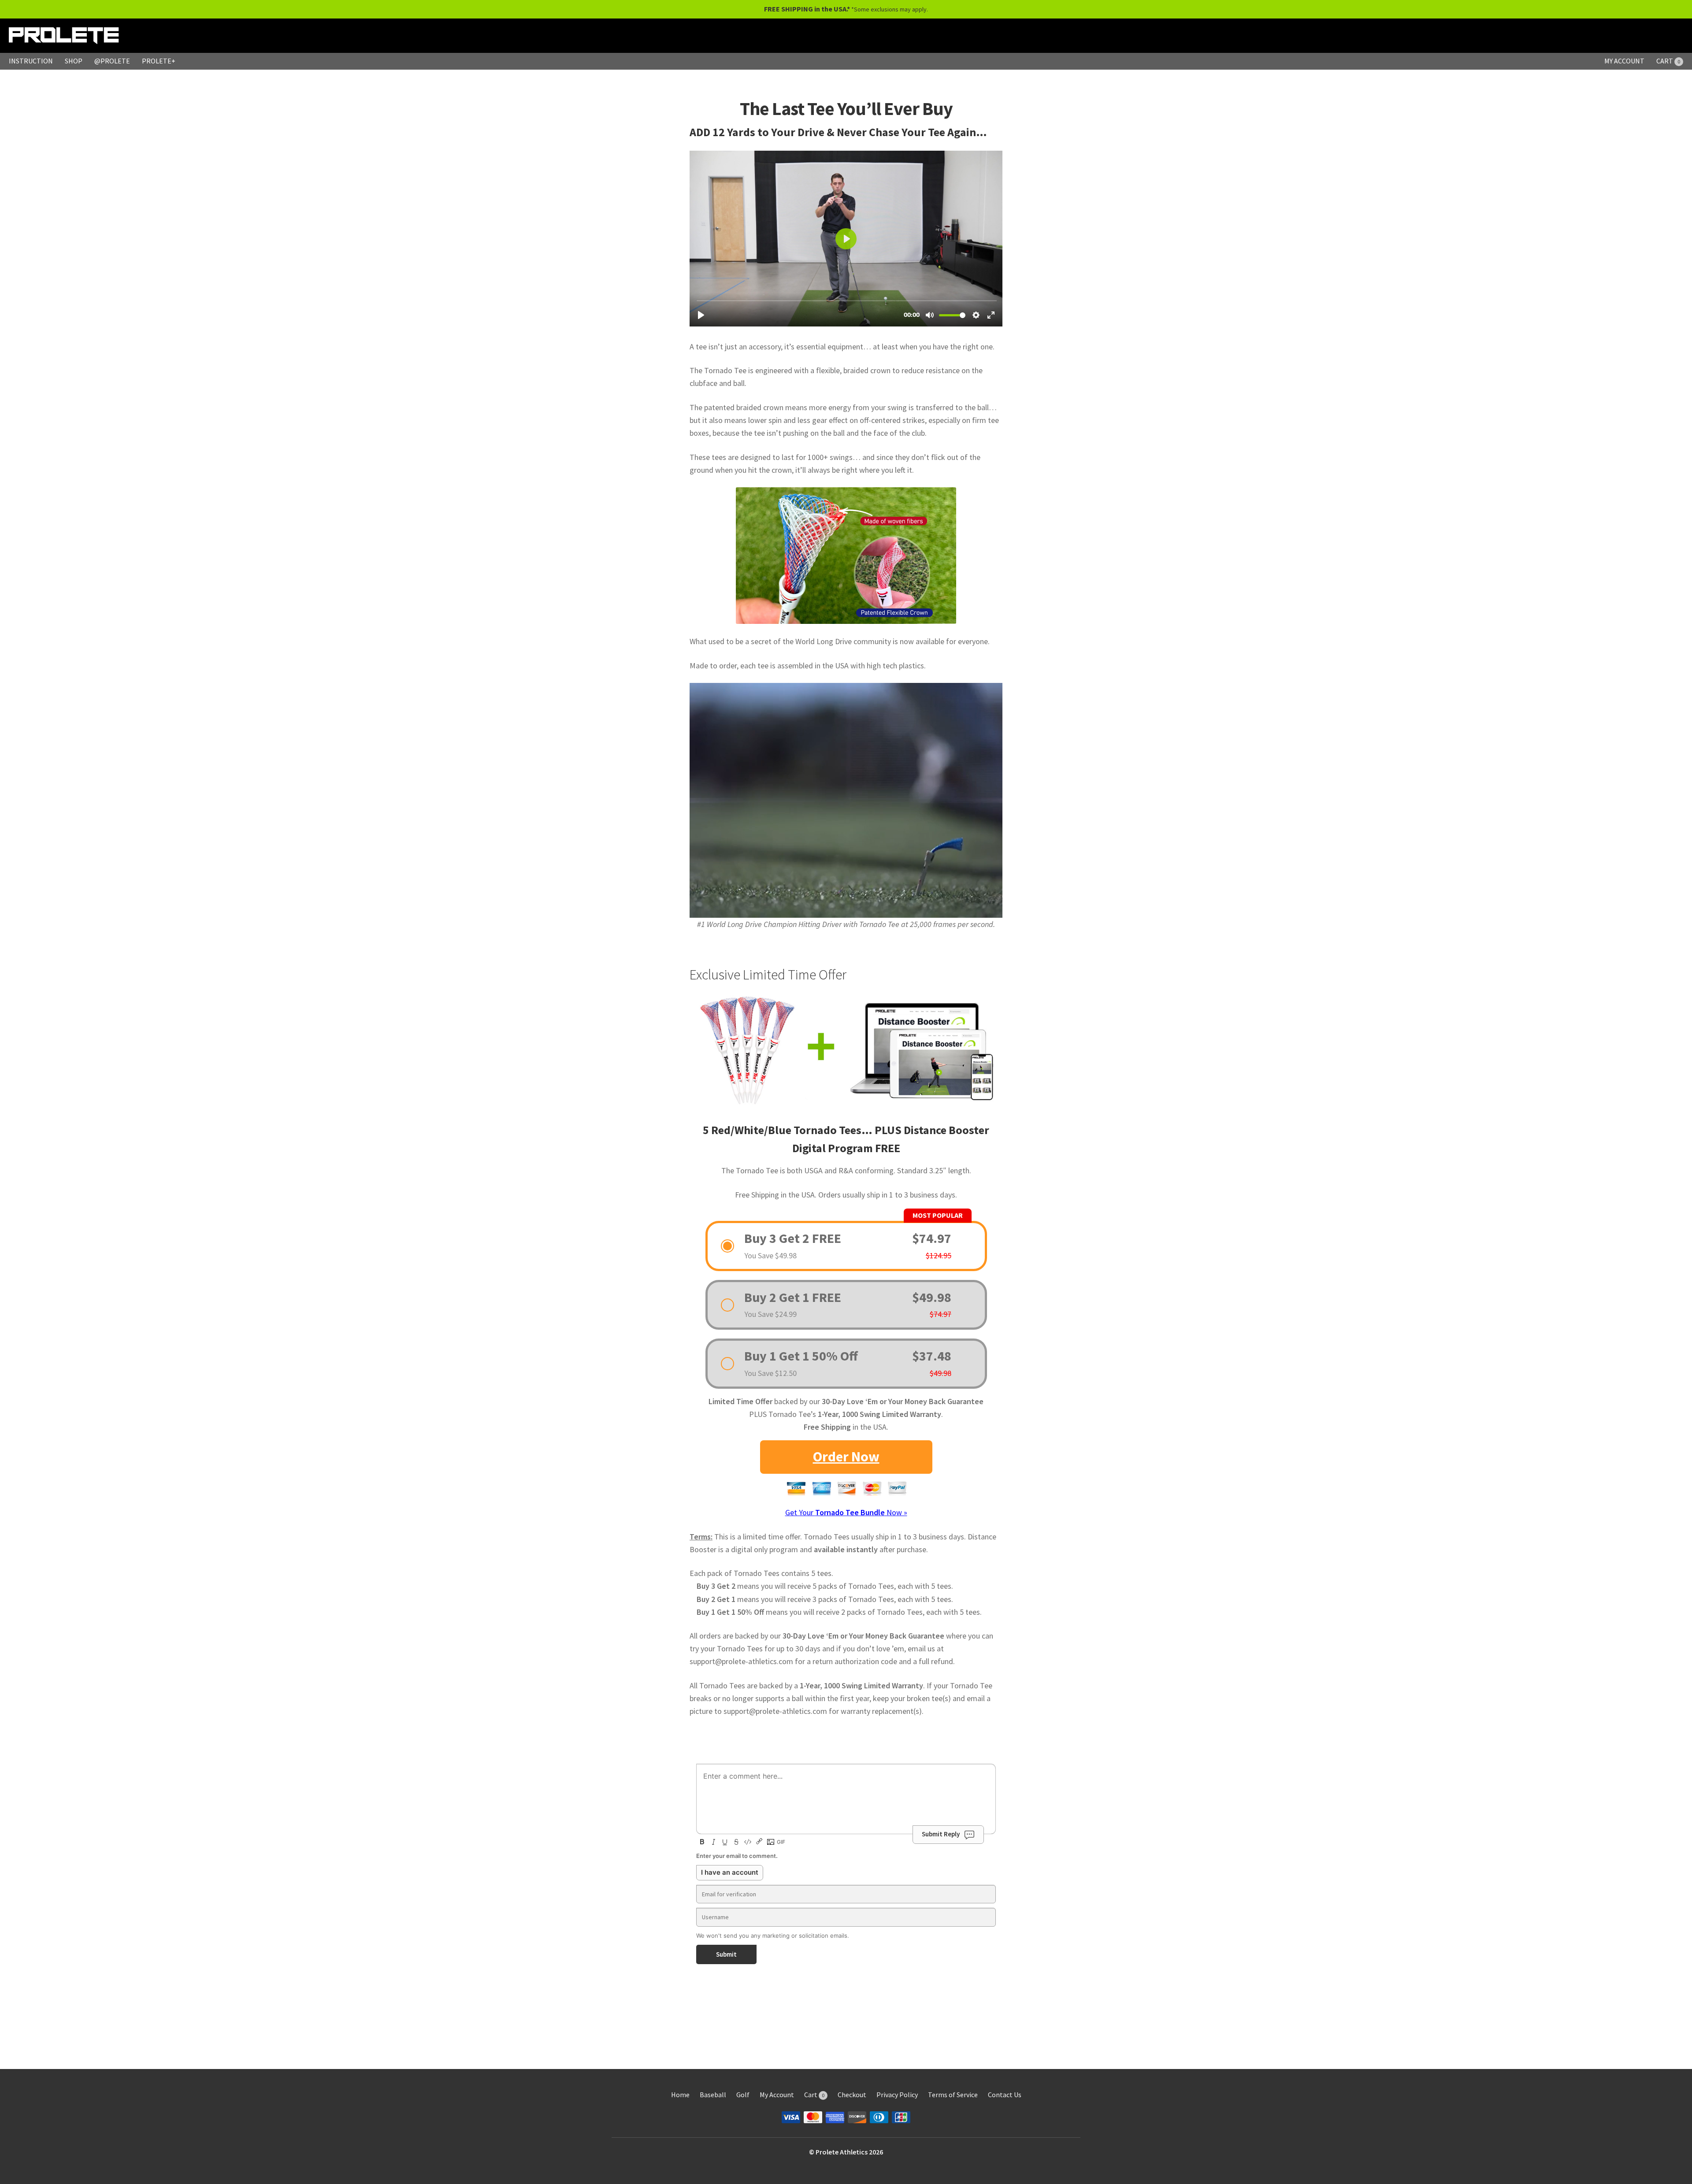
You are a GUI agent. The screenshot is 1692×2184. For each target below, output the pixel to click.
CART (1668, 61)
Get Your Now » (846, 1512)
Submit (726, 1954)
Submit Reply (941, 1834)
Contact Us (1005, 2095)
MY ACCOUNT (1624, 61)
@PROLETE (112, 61)
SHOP (74, 61)
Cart (814, 2095)
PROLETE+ (159, 61)
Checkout (852, 2095)
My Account (777, 2095)
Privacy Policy (897, 2095)
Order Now (846, 1457)
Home (680, 2095)
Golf (743, 2095)
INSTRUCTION (31, 61)
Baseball (713, 2095)
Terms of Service (953, 2095)
